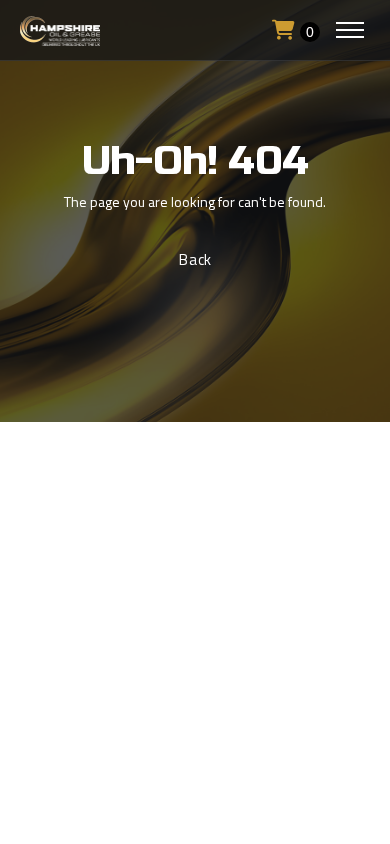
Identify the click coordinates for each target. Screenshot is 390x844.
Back (195, 259)
